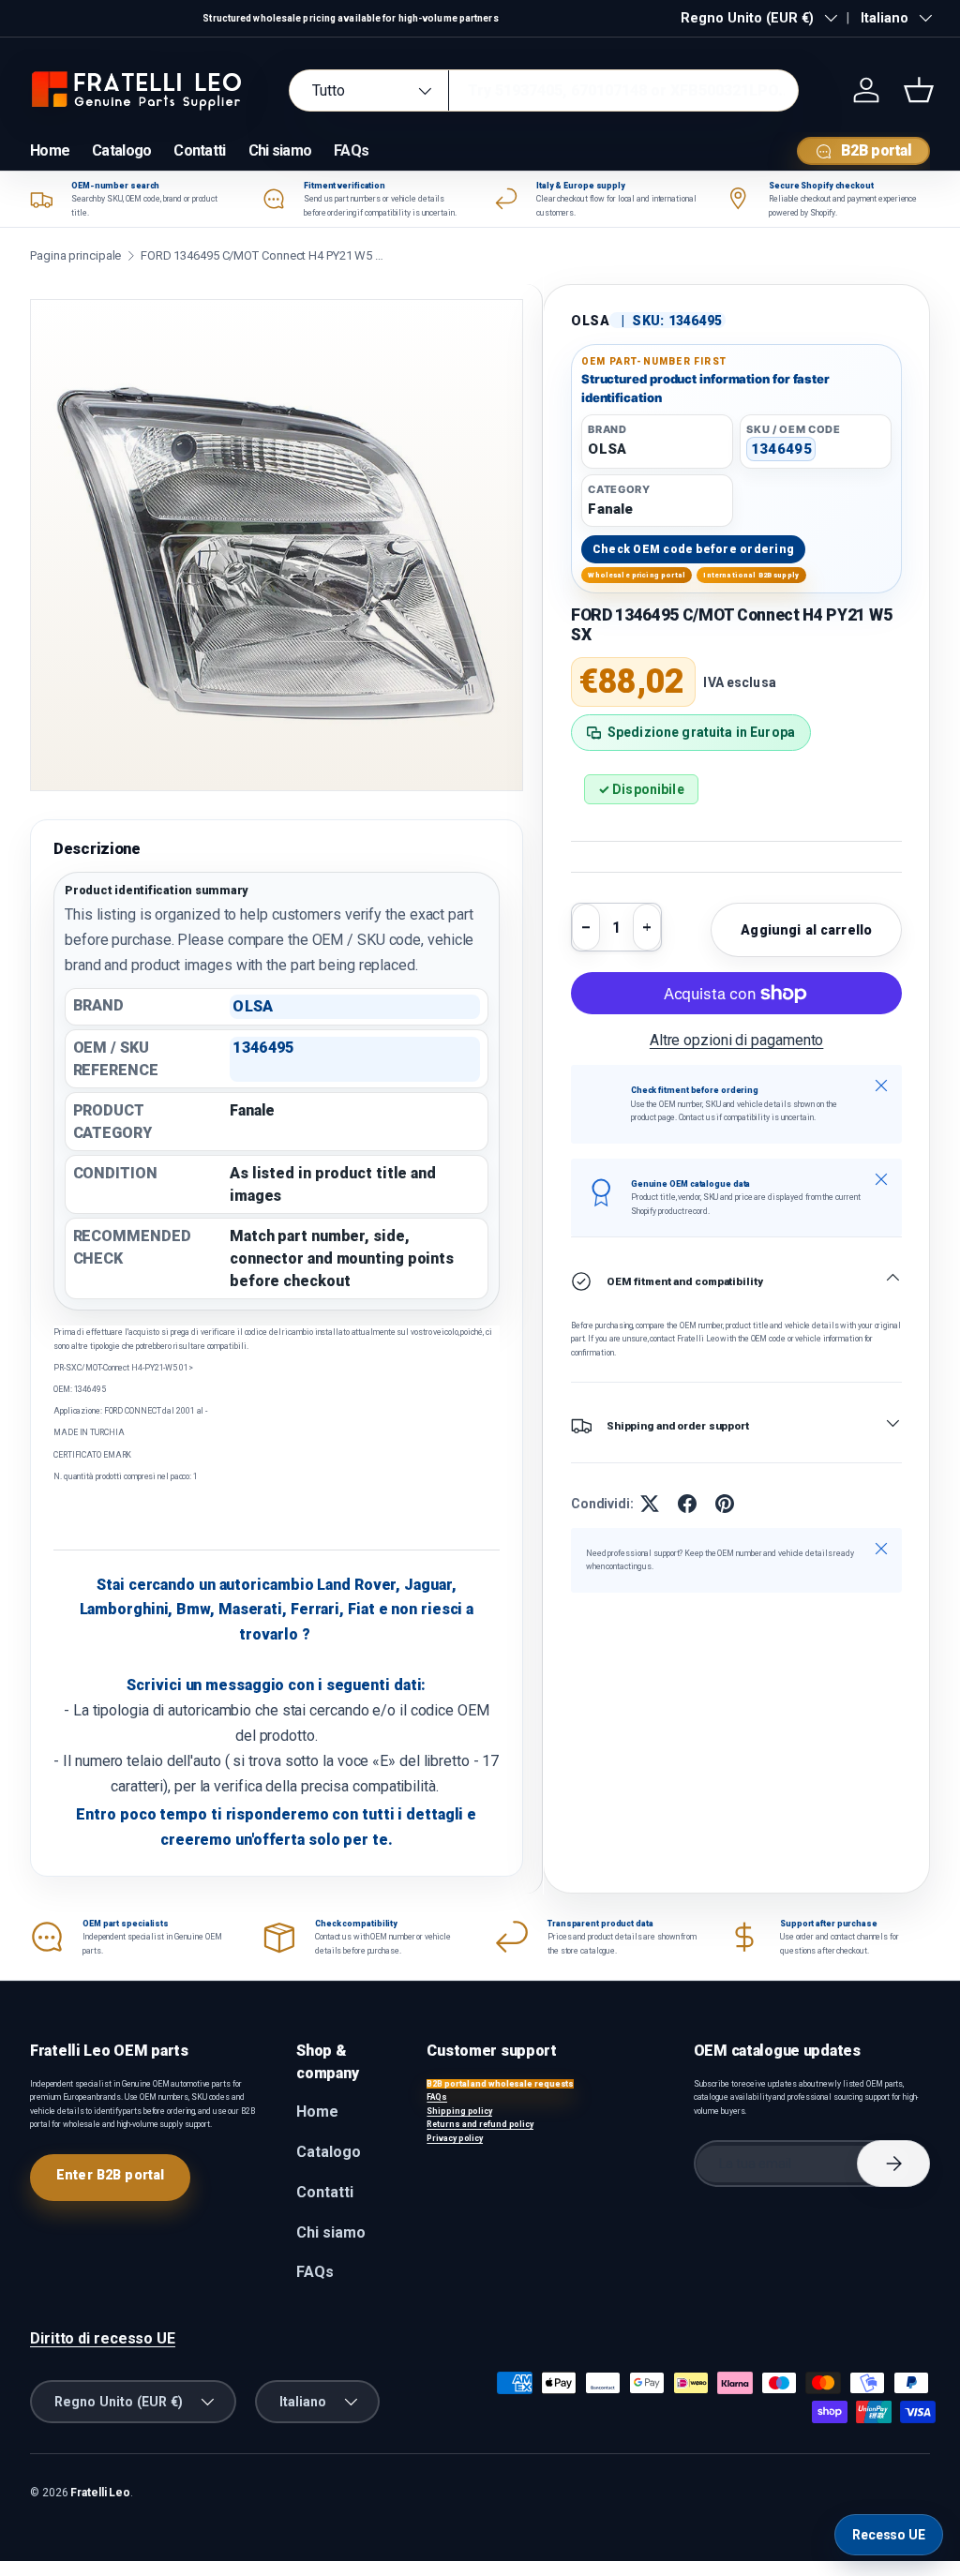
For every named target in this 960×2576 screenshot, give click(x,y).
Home (50, 150)
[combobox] (544, 90)
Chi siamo (280, 150)
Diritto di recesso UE (103, 2338)
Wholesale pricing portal (637, 575)
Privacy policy (455, 2138)
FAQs (351, 150)
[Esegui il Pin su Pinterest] (725, 1504)
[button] (919, 90)
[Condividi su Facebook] (687, 1504)
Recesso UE (889, 2535)
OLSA (591, 321)
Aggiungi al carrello (806, 930)
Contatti (199, 150)
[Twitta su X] (650, 1504)
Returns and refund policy (480, 2124)
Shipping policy (459, 2111)
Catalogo (121, 150)
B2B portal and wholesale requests (500, 2084)
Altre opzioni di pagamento (737, 1040)
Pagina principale (75, 255)
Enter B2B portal (110, 2175)
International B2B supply (751, 575)
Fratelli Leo (100, 2493)
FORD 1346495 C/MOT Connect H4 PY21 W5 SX (262, 255)
